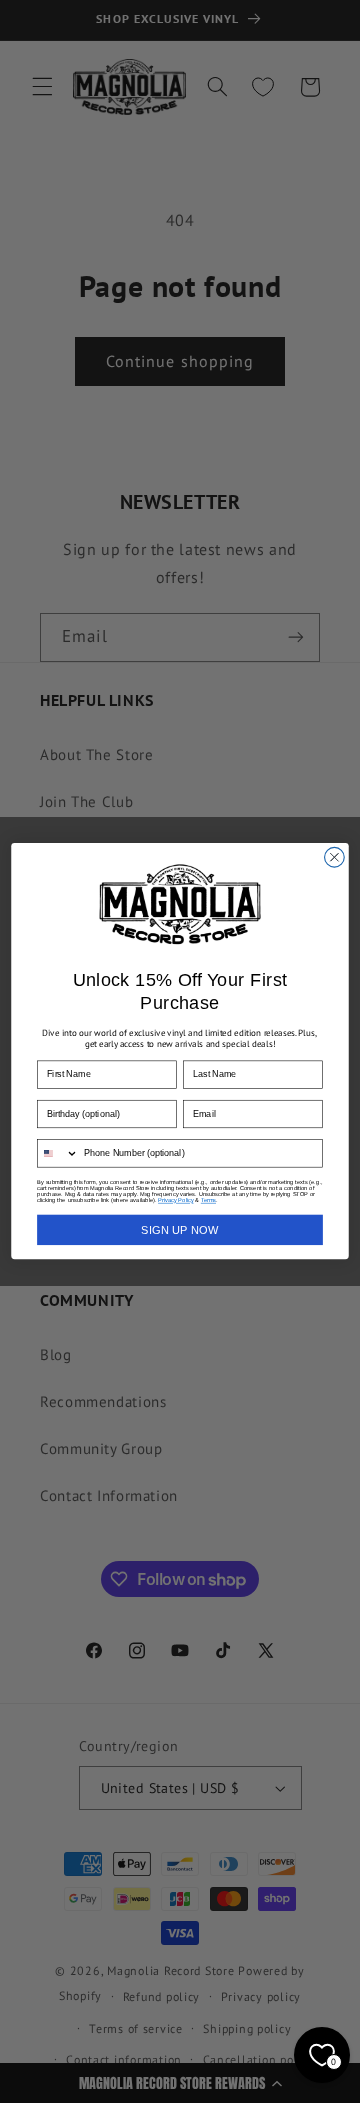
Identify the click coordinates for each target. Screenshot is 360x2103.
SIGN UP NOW (179, 1230)
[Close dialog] (335, 858)
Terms (208, 1201)
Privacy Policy (175, 1201)
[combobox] (58, 1153)
